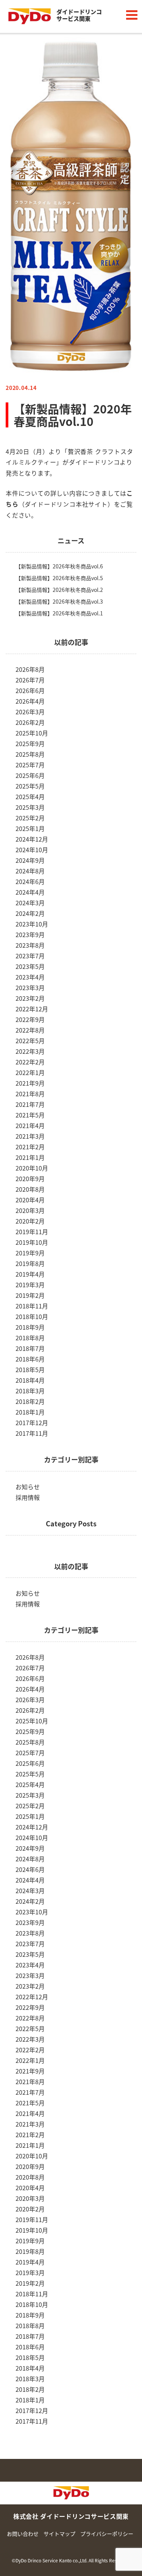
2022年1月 (30, 1072)
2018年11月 (32, 1306)
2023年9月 (30, 934)
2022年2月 (30, 1062)
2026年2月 (30, 722)
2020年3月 (30, 1210)
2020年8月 (30, 1189)
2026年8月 (30, 669)
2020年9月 (30, 1178)
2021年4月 (30, 1125)
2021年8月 (30, 1094)
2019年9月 (30, 1253)
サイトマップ (59, 2534)
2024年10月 (32, 850)
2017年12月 (32, 1423)
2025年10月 (32, 733)
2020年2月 (30, 1221)
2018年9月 (30, 1327)
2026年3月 (30, 712)
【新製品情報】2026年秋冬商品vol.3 (59, 601)
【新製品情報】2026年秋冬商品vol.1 (59, 613)
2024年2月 (30, 913)
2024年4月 (30, 892)
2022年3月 (30, 1051)
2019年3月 (30, 1285)
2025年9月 (30, 743)
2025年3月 (30, 807)
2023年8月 (30, 945)
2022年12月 (32, 1009)
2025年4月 (30, 797)
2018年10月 (32, 1316)
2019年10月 (32, 1242)
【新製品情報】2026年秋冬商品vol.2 (59, 590)
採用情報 (28, 1497)
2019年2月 (30, 1295)
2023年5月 (30, 966)
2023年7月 (30, 956)
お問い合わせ (23, 2534)
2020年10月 (32, 1168)
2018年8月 (30, 1338)
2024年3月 (30, 903)
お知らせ (28, 1487)
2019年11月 (32, 1232)
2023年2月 (30, 998)
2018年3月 (30, 1391)
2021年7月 (30, 1104)
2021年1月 (30, 1157)
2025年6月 (30, 775)
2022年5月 (30, 1041)
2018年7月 (30, 1348)
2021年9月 (30, 1083)
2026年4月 (30, 701)
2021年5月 (30, 1115)
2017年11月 (32, 1433)
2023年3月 (30, 988)
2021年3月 (30, 1136)
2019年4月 (30, 1274)
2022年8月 (30, 1030)
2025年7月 (30, 765)
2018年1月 (30, 1412)
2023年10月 (32, 924)
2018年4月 (30, 1380)
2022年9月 (30, 1019)
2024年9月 (30, 860)
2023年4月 (30, 977)
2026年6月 (30, 690)
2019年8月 (30, 1263)
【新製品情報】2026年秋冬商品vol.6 (59, 566)
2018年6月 (30, 1359)
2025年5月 (30, 786)
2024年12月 (32, 839)
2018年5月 (30, 1369)
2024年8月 (30, 871)
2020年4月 (30, 1200)
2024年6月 (30, 881)
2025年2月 (30, 818)
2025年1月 (30, 828)
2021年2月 (30, 1147)
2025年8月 (30, 754)
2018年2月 (30, 1401)
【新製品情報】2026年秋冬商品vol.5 (59, 578)
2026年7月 (30, 680)
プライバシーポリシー (107, 2534)
